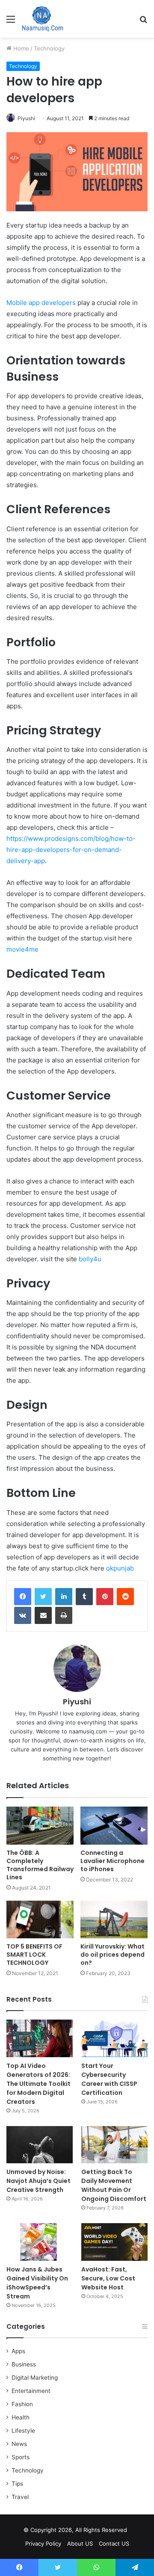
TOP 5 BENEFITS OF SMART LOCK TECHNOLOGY (34, 1955)
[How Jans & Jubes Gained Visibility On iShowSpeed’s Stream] (40, 2242)
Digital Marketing (35, 2378)
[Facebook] (23, 1597)
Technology (49, 48)
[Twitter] (43, 1597)
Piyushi (26, 118)
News (19, 2444)
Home (20, 48)
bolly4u (90, 1259)
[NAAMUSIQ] (43, 19)
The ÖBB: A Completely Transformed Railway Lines (40, 1865)
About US (80, 2543)
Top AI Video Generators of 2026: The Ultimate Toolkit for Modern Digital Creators (38, 2084)
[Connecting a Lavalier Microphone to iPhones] (114, 1826)
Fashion (22, 2404)
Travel (20, 2497)
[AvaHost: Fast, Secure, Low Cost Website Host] (114, 2242)
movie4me (22, 949)
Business (24, 2364)
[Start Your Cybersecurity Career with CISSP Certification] (114, 2038)
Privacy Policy (43, 2543)
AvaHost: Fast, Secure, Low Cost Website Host (108, 2278)
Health (21, 2417)
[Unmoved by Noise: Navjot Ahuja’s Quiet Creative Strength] (40, 2145)
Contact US (114, 2543)
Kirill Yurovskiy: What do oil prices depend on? (113, 1955)
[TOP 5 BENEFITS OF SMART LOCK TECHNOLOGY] (40, 1920)
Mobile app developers (41, 303)
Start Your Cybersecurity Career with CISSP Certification (109, 2079)
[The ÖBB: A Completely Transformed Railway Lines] (40, 1826)
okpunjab (120, 1568)
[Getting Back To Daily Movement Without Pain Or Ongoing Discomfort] (114, 2145)
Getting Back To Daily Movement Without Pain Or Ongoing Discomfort (114, 2185)
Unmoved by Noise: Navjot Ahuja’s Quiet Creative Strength (38, 2181)
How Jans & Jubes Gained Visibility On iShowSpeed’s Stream (37, 2283)
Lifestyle (23, 2431)
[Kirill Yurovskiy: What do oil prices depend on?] (114, 1920)
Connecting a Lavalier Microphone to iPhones (113, 1861)
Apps (18, 2351)
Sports (21, 2457)
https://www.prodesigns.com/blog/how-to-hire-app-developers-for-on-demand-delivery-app (71, 850)
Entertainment (31, 2391)
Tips (17, 2484)
